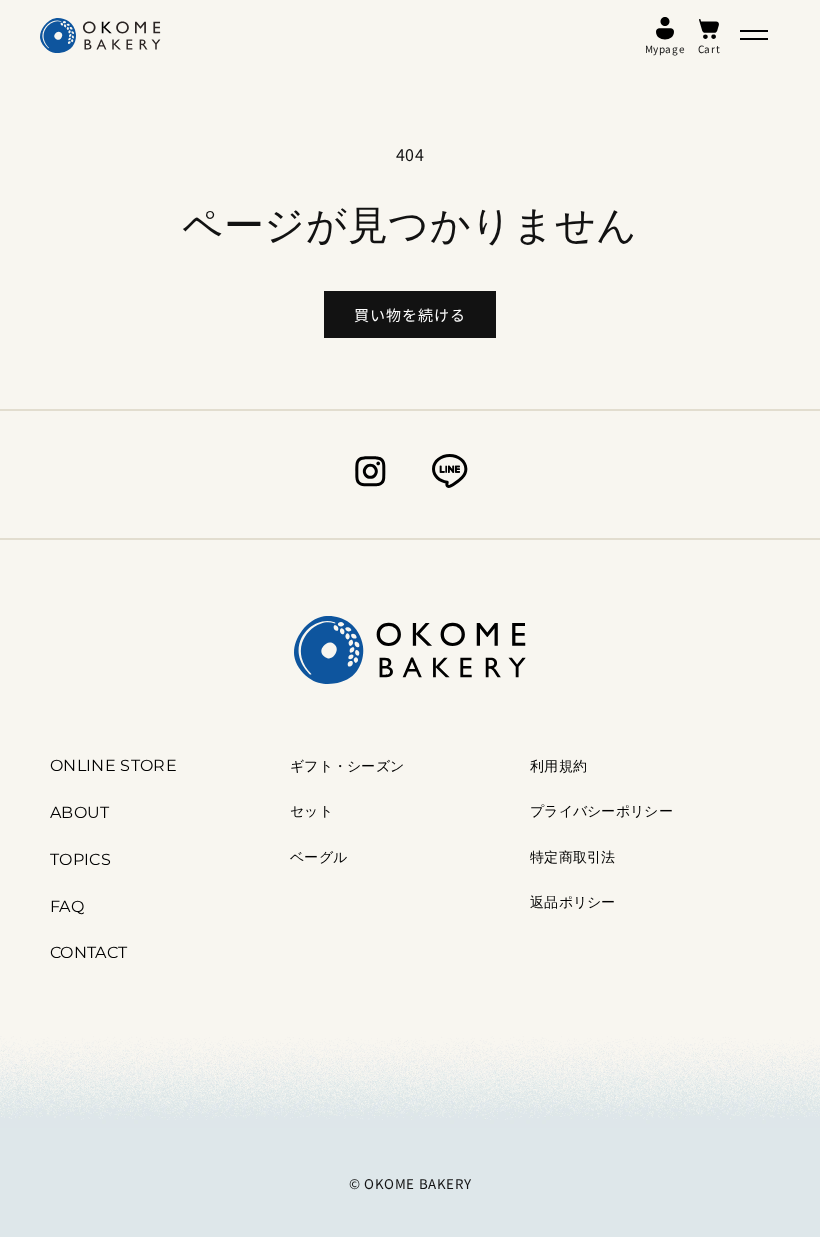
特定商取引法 (573, 857)
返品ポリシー (573, 902)
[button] (754, 35)
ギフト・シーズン (347, 766)
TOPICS (80, 859)
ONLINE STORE (113, 765)
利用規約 (558, 766)
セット (311, 811)
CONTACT (88, 952)
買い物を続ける (410, 314)
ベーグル (318, 857)
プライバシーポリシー (601, 811)
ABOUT (80, 812)
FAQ (67, 906)
